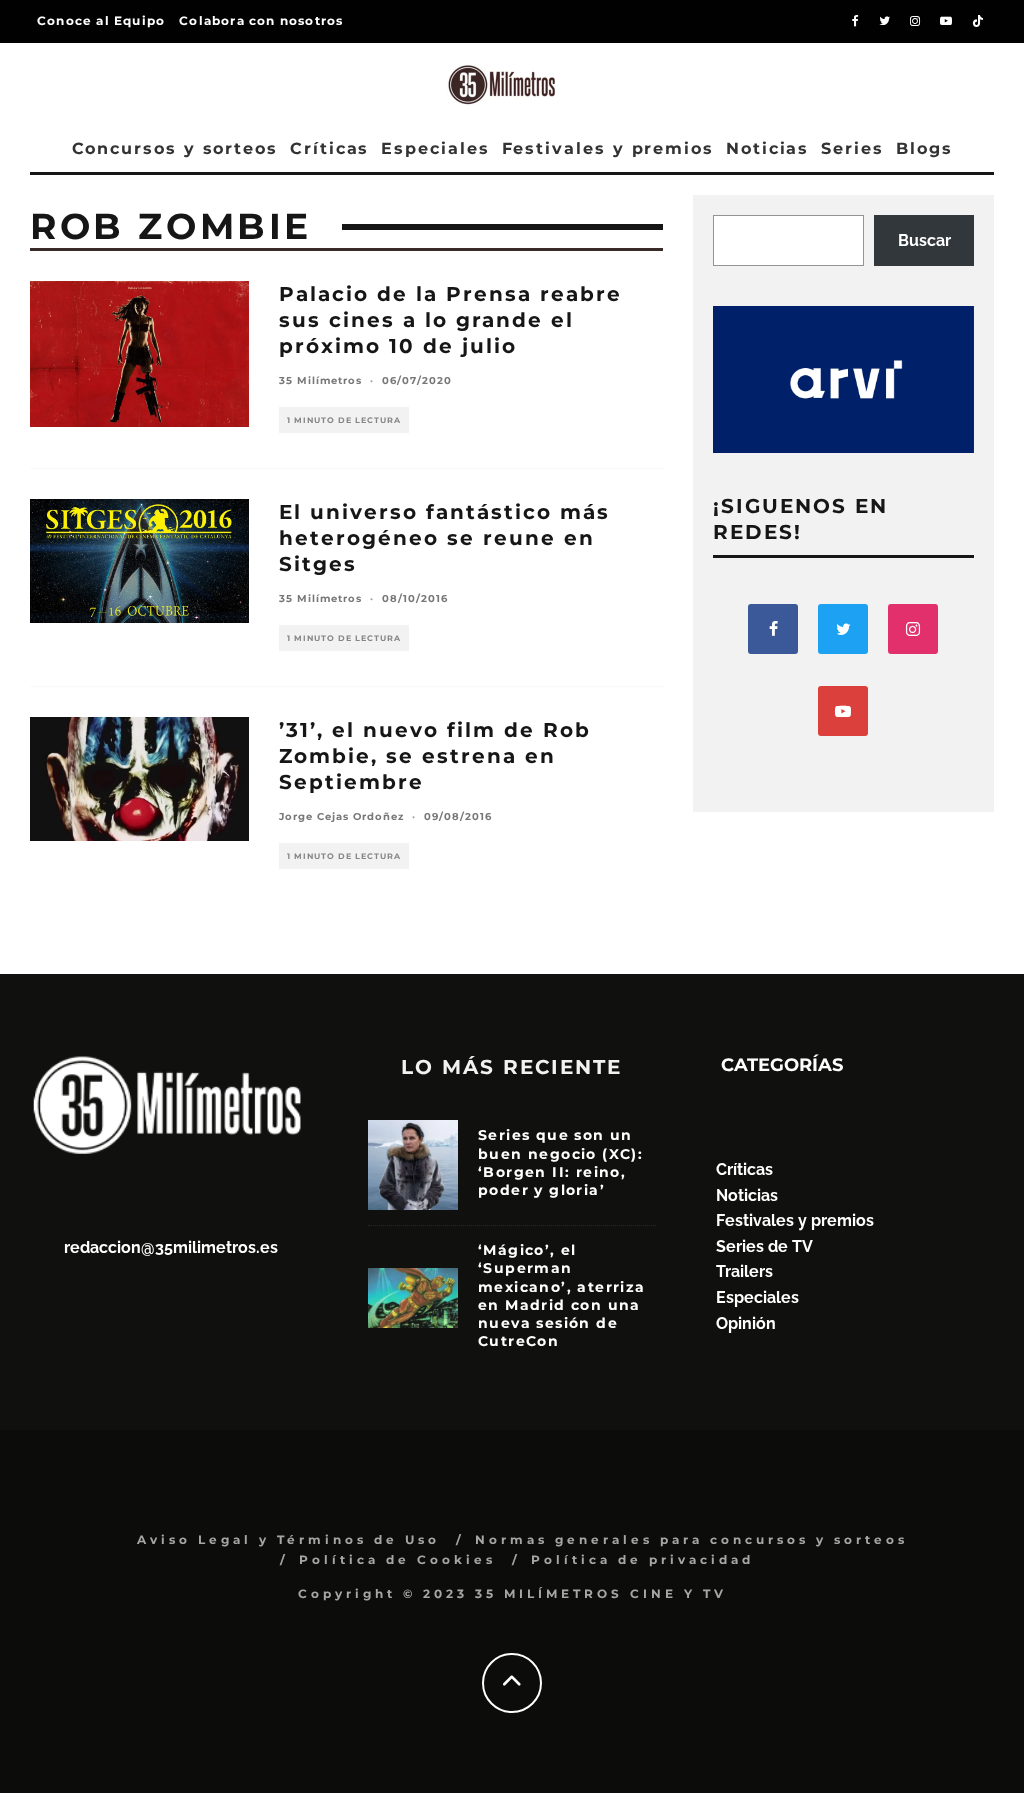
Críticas (329, 148)
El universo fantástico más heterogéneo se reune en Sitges (444, 538)
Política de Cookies (397, 1559)
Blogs (924, 148)
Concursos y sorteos (175, 148)
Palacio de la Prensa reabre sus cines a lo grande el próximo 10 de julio (450, 320)
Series (852, 148)
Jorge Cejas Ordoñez (341, 816)
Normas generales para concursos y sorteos (691, 1539)
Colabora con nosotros (261, 20)
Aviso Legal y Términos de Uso (288, 1539)
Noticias (767, 148)
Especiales (435, 148)
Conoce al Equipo (101, 20)
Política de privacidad (642, 1559)
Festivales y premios (608, 148)
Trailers (744, 1271)
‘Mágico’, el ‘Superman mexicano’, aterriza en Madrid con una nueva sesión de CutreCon (562, 1295)
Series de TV (764, 1246)
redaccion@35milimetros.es (171, 1247)
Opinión (746, 1323)
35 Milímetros (320, 380)
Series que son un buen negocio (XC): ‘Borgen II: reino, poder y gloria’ (560, 1162)
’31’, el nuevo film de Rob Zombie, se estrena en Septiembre (435, 756)
